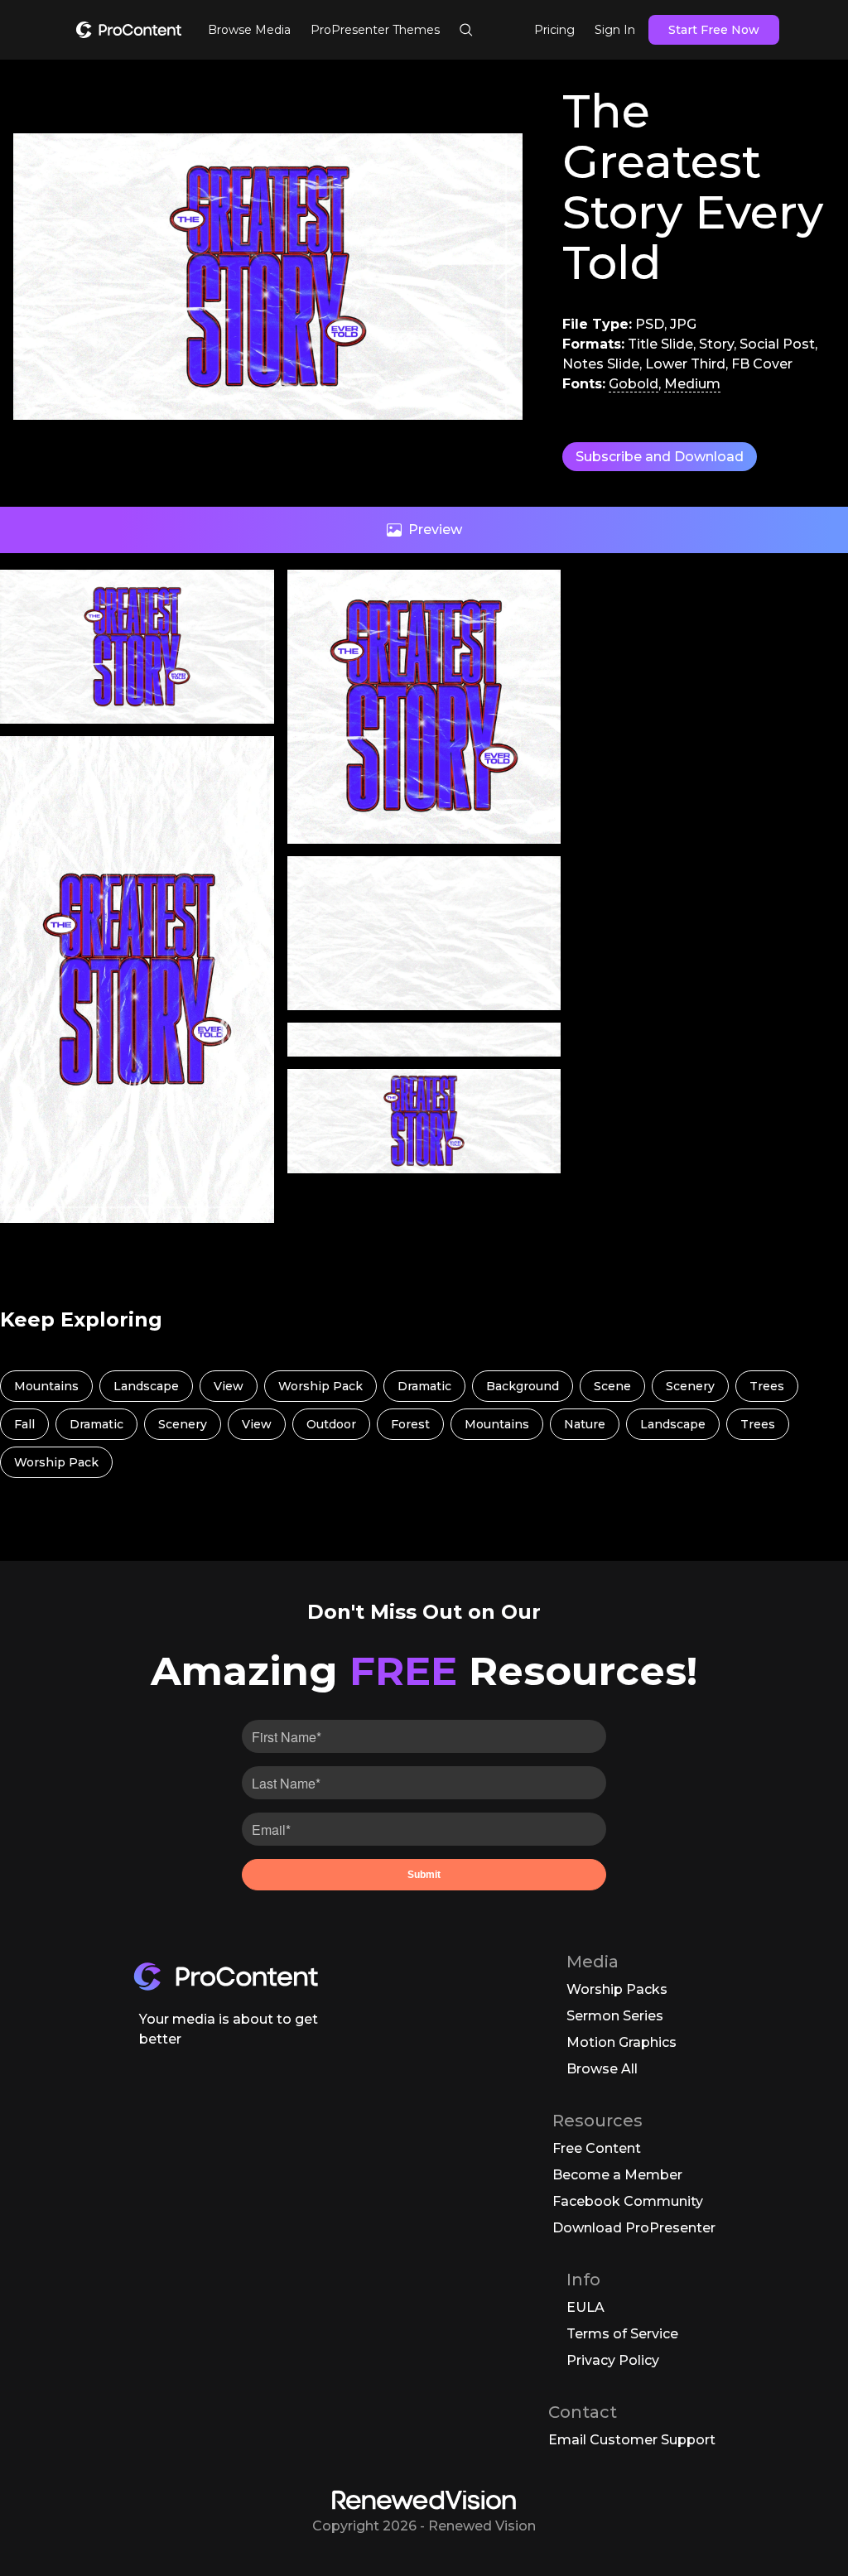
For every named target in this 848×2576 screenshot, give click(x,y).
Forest (410, 1424)
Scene (612, 1386)
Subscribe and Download (660, 457)
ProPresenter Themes (375, 30)
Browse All (602, 2069)
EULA (585, 2307)
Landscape (146, 1386)
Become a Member (617, 2175)
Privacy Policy (613, 2360)
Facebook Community (628, 2201)
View (229, 1386)
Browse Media (249, 30)
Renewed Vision (482, 2526)
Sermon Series (615, 2016)
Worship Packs (617, 1989)
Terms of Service (622, 2334)
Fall (24, 1424)
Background (523, 1386)
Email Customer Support (632, 2440)
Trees (767, 1386)
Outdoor (331, 1424)
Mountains (46, 1386)
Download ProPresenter (634, 2228)
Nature (585, 1424)
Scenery (690, 1386)
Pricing (554, 30)
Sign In (615, 30)
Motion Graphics (622, 2042)
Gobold (634, 384)
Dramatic (424, 1386)
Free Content (597, 2148)
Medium (692, 384)
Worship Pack (320, 1386)
